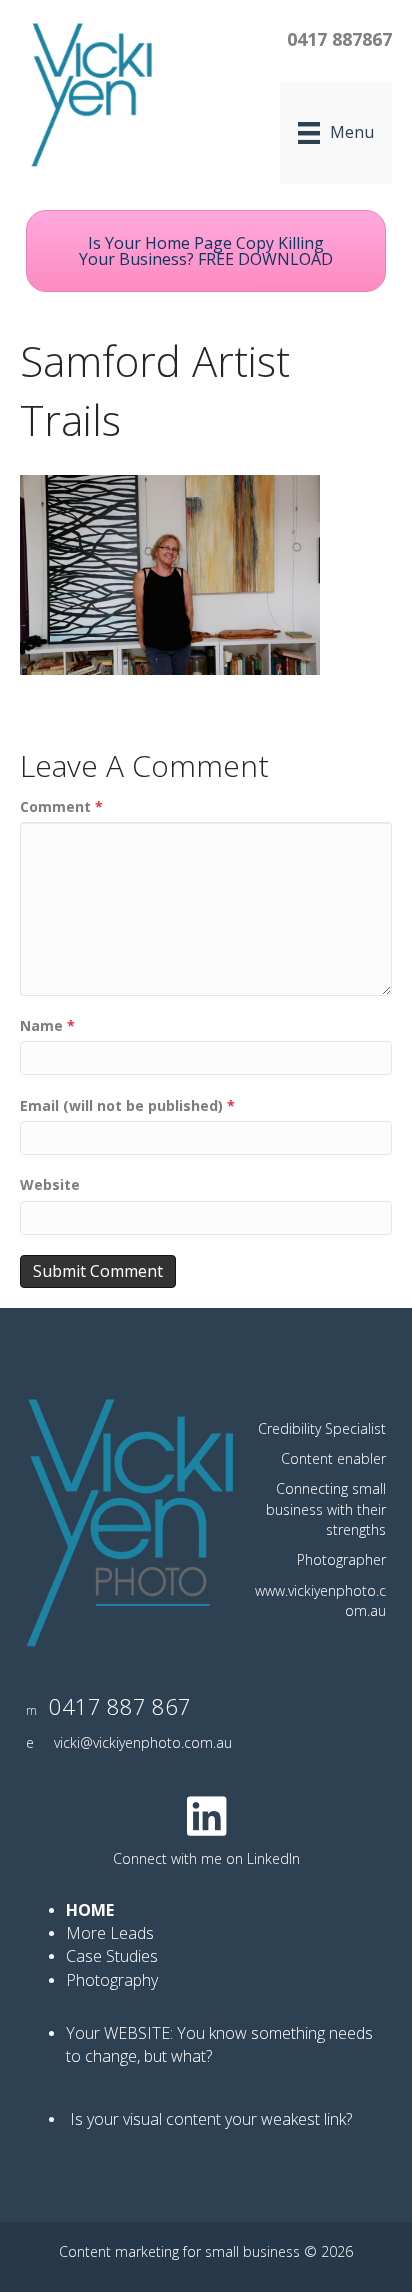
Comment (61, 806)
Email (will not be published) (127, 1105)
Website (50, 1184)
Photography (114, 1980)
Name (47, 1025)
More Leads (110, 1933)
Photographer (341, 1559)
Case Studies (112, 1956)
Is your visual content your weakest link (208, 2119)
